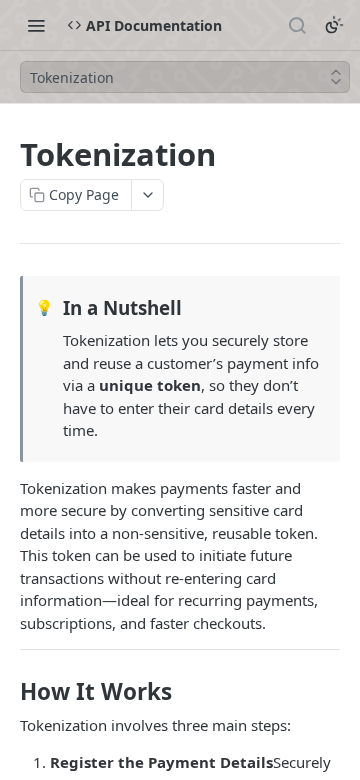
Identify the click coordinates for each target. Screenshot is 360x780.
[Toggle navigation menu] (36, 25)
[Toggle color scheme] (334, 25)
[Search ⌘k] (297, 25)
